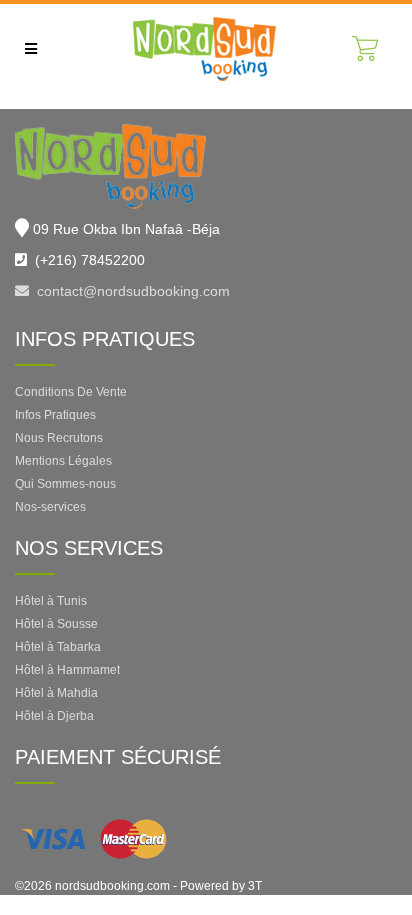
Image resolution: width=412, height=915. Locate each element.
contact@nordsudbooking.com (129, 291)
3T (255, 886)
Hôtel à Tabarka (58, 647)
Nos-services (50, 507)
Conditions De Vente (71, 392)
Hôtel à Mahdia (56, 693)
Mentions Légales (63, 461)
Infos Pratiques (55, 415)
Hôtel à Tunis (51, 601)
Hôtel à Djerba (54, 716)
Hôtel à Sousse (56, 624)
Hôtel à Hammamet (67, 670)
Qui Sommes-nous (65, 484)
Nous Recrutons (59, 438)
